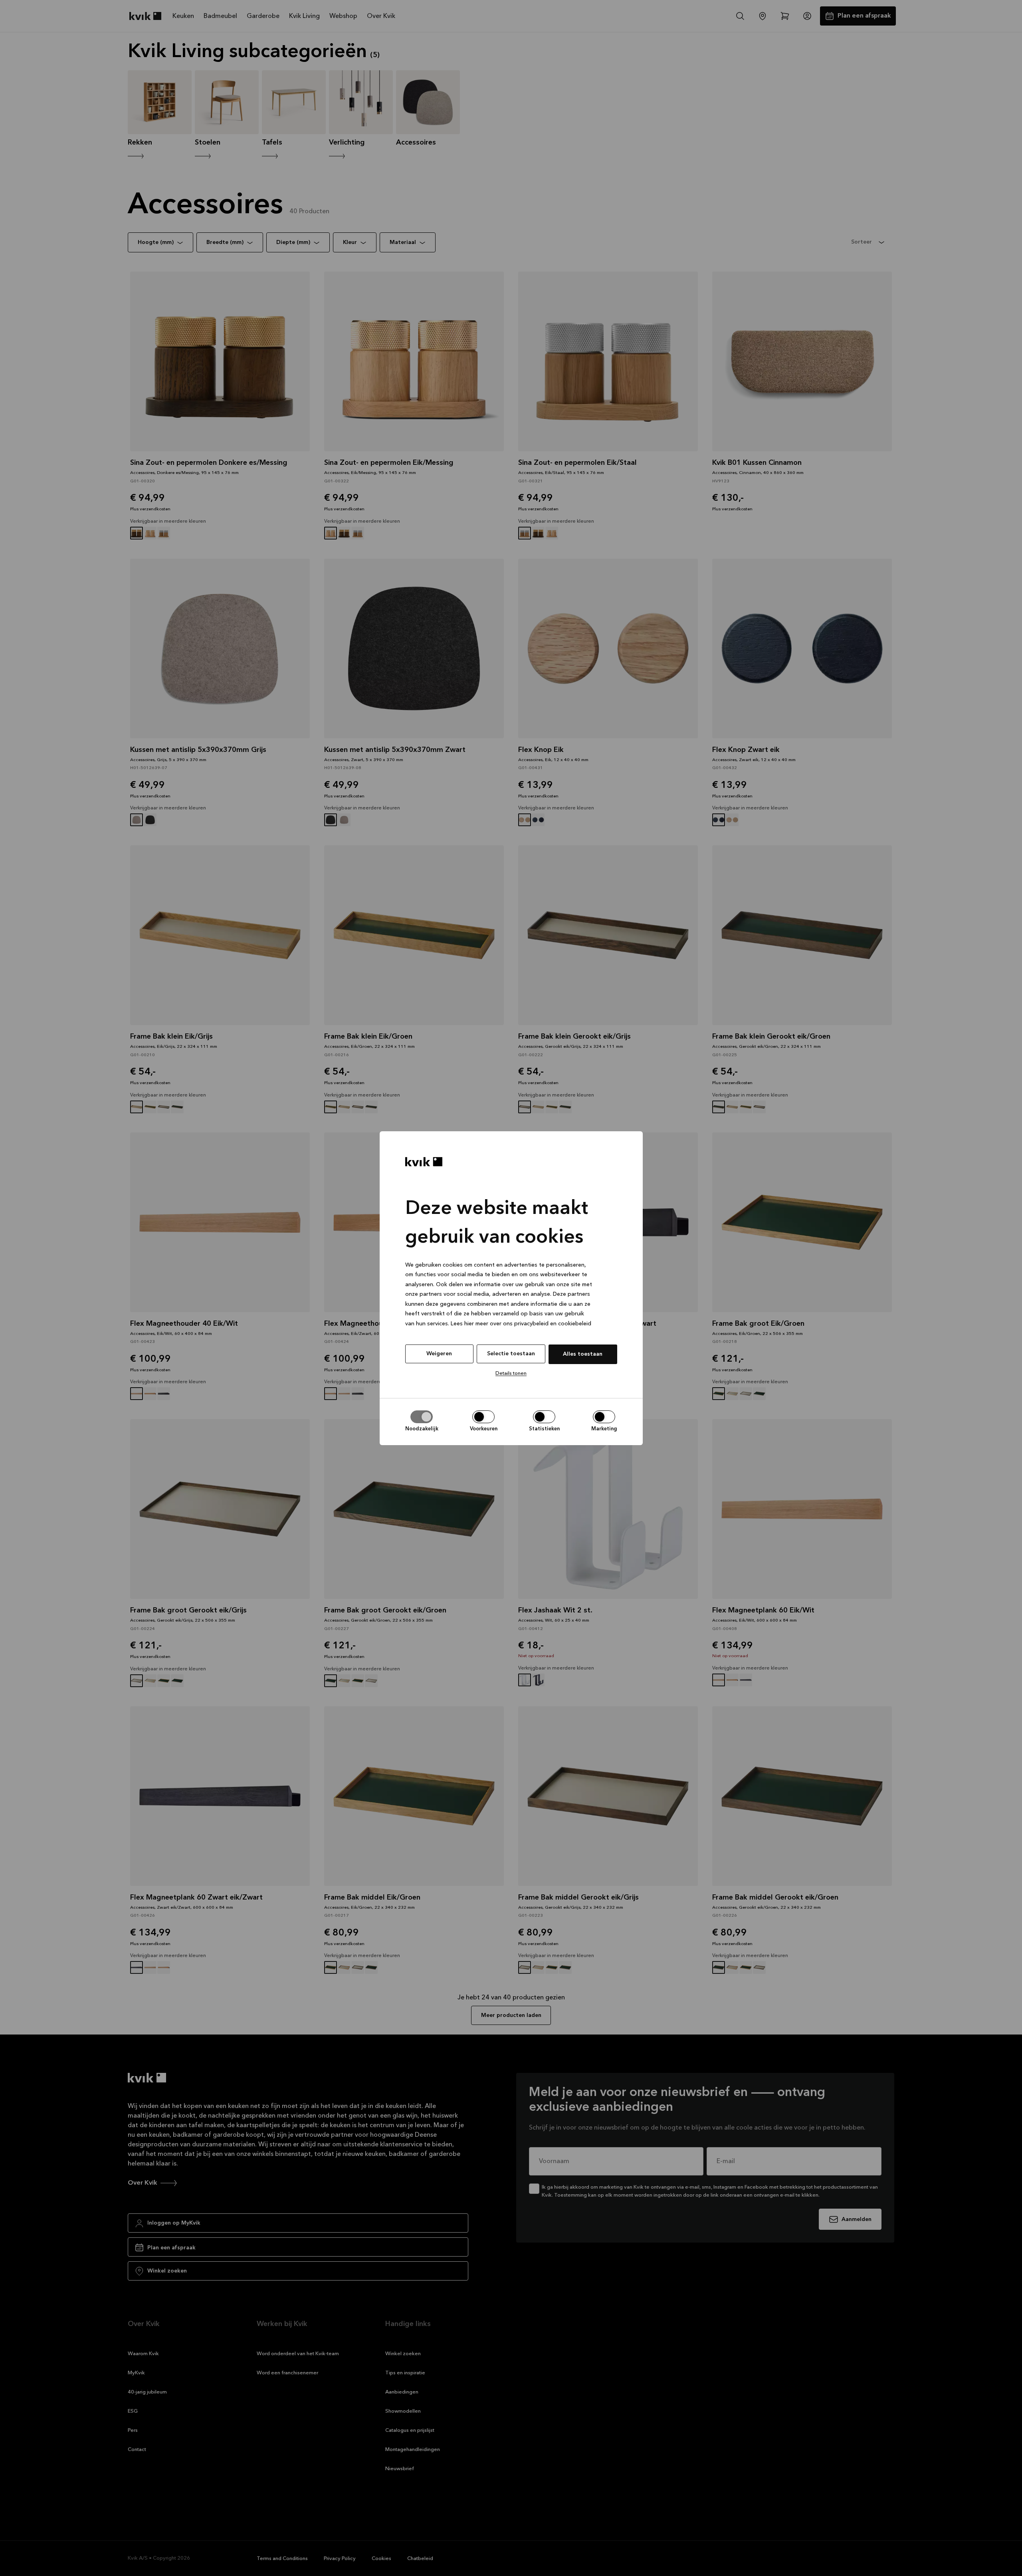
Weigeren (439, 1354)
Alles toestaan (583, 1354)
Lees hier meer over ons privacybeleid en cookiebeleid (521, 1323)
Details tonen (511, 1373)
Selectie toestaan (511, 1354)
